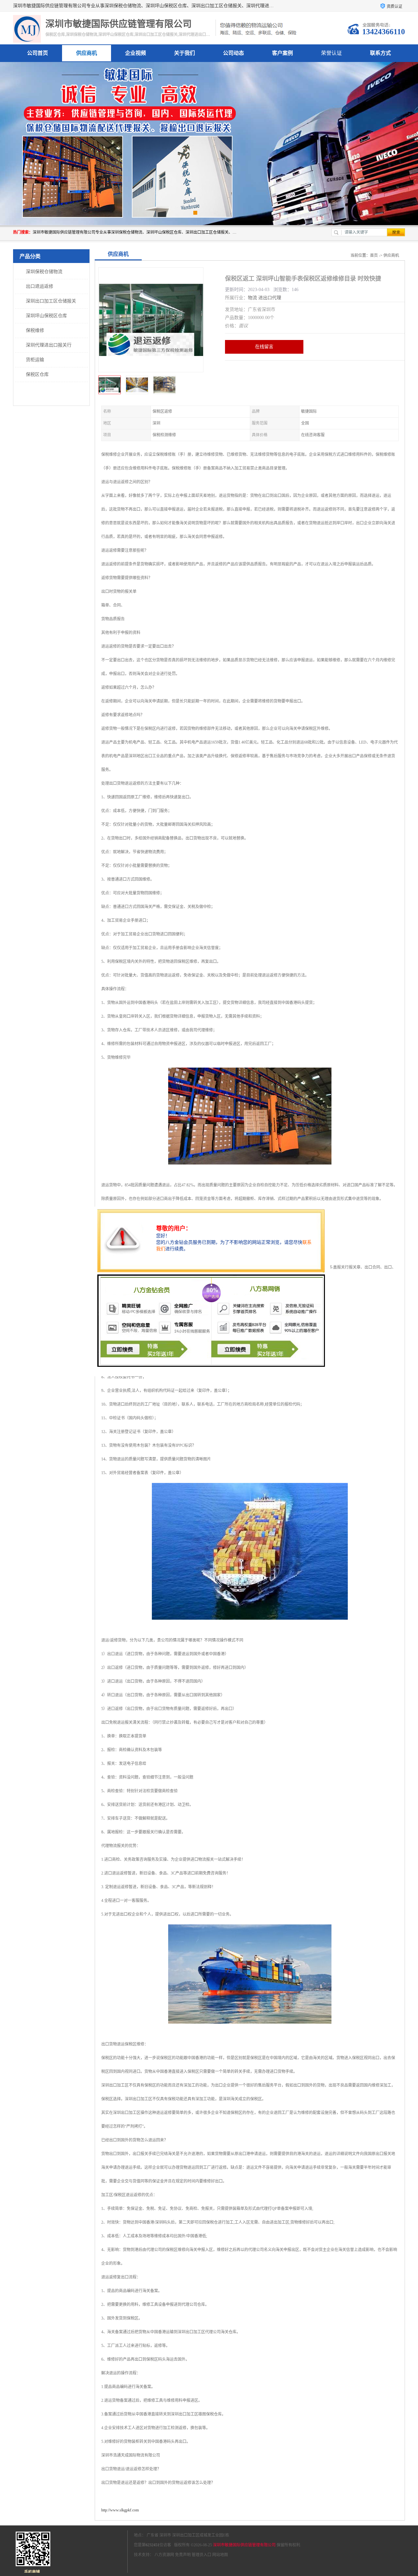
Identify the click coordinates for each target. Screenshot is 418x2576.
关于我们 (185, 53)
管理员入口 (201, 2555)
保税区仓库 (37, 374)
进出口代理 (270, 298)
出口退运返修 (40, 286)
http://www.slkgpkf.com (120, 2510)
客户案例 (282, 53)
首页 (374, 255)
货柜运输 (35, 360)
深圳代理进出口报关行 (49, 345)
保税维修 (35, 330)
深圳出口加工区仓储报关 (51, 301)
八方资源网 (164, 2555)
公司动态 (233, 53)
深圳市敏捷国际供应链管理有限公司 (244, 2545)
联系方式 (380, 53)
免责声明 (183, 2555)
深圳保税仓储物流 (44, 272)
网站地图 (220, 2555)
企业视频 (136, 53)
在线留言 (264, 347)
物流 (252, 298)
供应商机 (87, 53)
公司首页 (38, 53)
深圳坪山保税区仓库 (46, 316)
